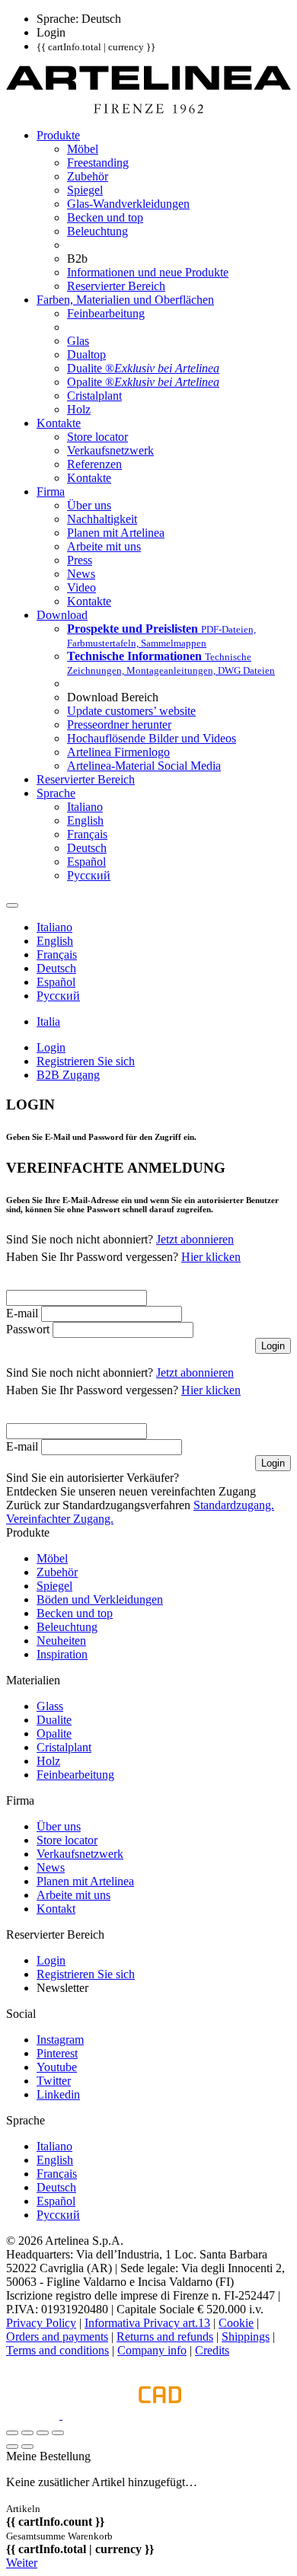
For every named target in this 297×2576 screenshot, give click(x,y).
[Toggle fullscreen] (43, 2433)
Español (56, 2201)
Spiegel (54, 1586)
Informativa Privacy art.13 (147, 2323)
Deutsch (56, 2187)
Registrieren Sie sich (86, 1974)
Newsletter (62, 1988)
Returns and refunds (165, 2337)
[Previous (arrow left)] (12, 2447)
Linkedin (58, 2094)
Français (57, 2174)
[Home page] (148, 109)
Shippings (246, 2337)
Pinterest (57, 2053)
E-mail (22, 1313)
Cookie (236, 2323)
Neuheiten (61, 1641)
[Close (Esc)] (12, 2433)
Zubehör (57, 1572)
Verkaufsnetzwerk (80, 1854)
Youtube (57, 2067)
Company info (152, 2350)
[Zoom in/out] (58, 2433)
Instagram (60, 2040)
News (51, 1867)
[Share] (27, 2433)
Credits (212, 2350)
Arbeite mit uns (73, 1895)
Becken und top (75, 1613)
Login (51, 1960)
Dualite (54, 1720)
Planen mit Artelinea (85, 1881)
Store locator (67, 1840)
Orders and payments (57, 2337)
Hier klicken (211, 1257)
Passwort (28, 1329)
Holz (48, 1761)
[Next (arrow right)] (27, 2447)
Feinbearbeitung (75, 1775)
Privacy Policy (41, 2323)
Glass (50, 1706)
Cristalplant (64, 1747)
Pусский (58, 2215)
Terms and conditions (57, 2350)
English (55, 2160)
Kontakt (56, 1909)
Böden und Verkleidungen (100, 1599)
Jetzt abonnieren (195, 1239)
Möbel (52, 1558)
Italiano (54, 2146)
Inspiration (62, 1654)
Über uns (59, 1826)
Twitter (54, 2081)
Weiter (22, 2563)
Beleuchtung (67, 1627)
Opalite (54, 1733)
